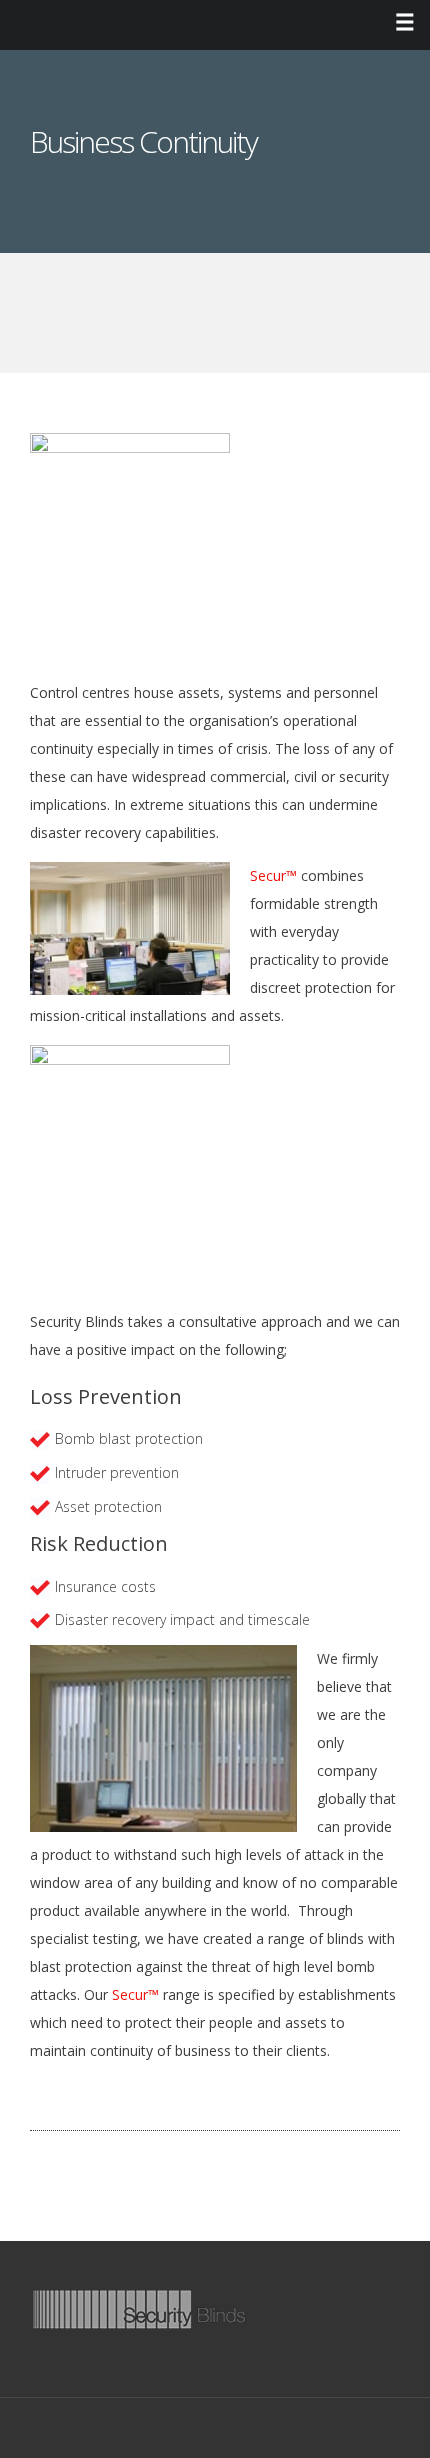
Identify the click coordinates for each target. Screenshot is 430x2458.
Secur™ (273, 875)
